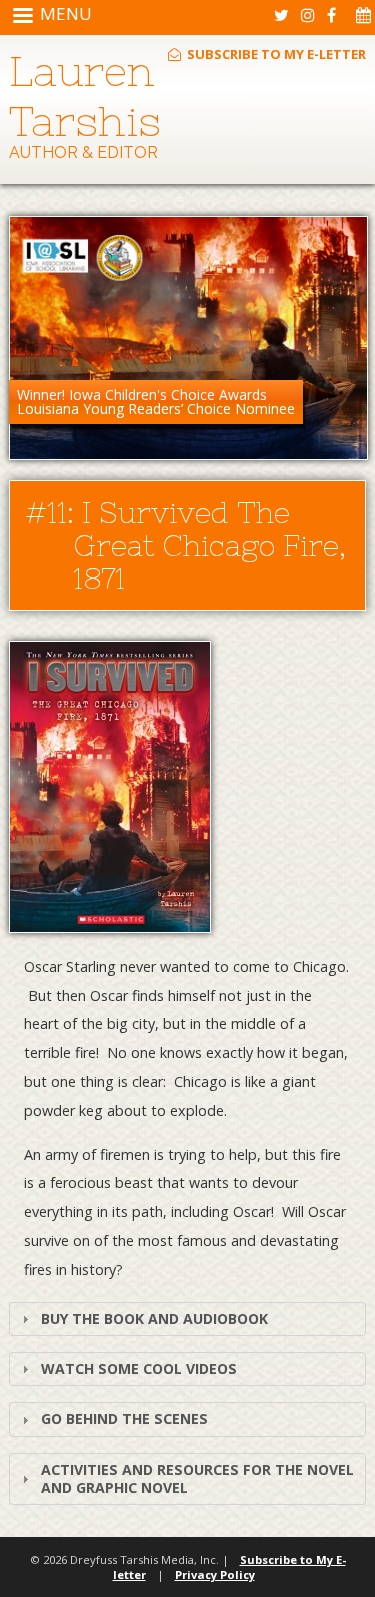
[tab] (187, 1319)
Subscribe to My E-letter (275, 54)
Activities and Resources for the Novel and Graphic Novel (197, 1478)
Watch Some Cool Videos (139, 1368)
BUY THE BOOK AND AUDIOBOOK (154, 1318)
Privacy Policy (215, 1574)
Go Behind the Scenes (124, 1418)
